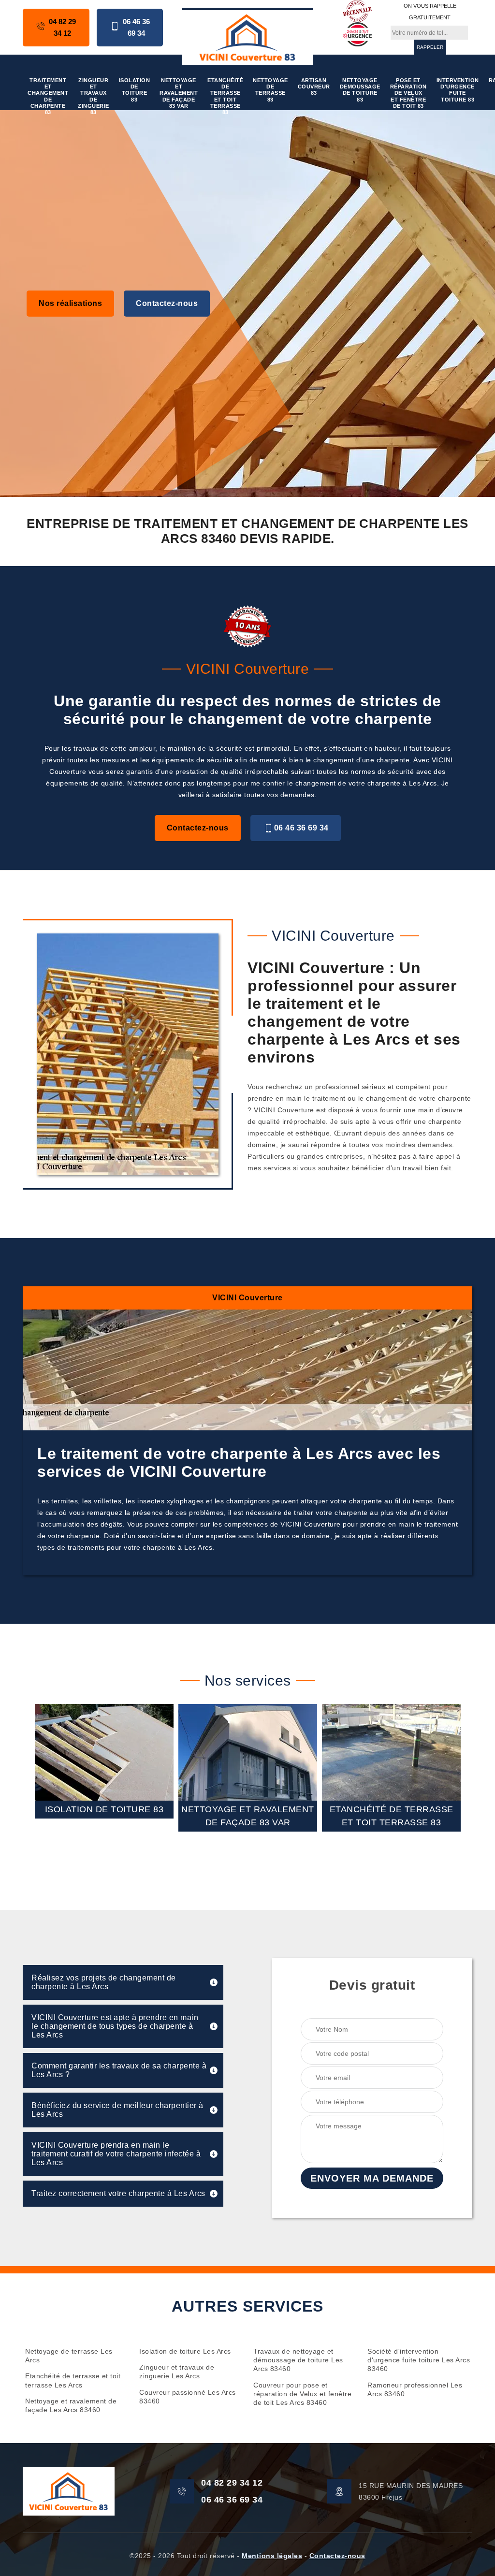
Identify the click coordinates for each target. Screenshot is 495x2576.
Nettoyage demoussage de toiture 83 (360, 90)
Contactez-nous (167, 303)
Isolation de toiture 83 (135, 90)
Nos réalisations (70, 303)
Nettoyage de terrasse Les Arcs (69, 2356)
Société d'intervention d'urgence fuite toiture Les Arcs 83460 (419, 2360)
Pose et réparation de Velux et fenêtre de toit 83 (408, 93)
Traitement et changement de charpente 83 (48, 96)
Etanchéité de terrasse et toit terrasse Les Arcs (73, 2380)
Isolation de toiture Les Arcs (185, 2351)
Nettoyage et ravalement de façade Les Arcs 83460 (71, 2405)
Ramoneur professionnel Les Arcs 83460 (415, 2389)
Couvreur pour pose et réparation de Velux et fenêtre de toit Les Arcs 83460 (302, 2394)
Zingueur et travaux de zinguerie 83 (94, 96)
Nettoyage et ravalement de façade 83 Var (179, 93)
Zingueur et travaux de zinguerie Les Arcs (177, 2372)
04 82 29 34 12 (62, 27)
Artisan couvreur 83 (314, 87)
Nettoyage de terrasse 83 (270, 90)
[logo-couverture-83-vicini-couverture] (247, 36)
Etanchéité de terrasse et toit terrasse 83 (225, 96)
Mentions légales (272, 2556)
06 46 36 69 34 (136, 27)
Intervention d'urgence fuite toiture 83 (458, 90)
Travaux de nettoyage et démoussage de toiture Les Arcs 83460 (298, 2360)
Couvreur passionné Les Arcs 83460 (188, 2397)
